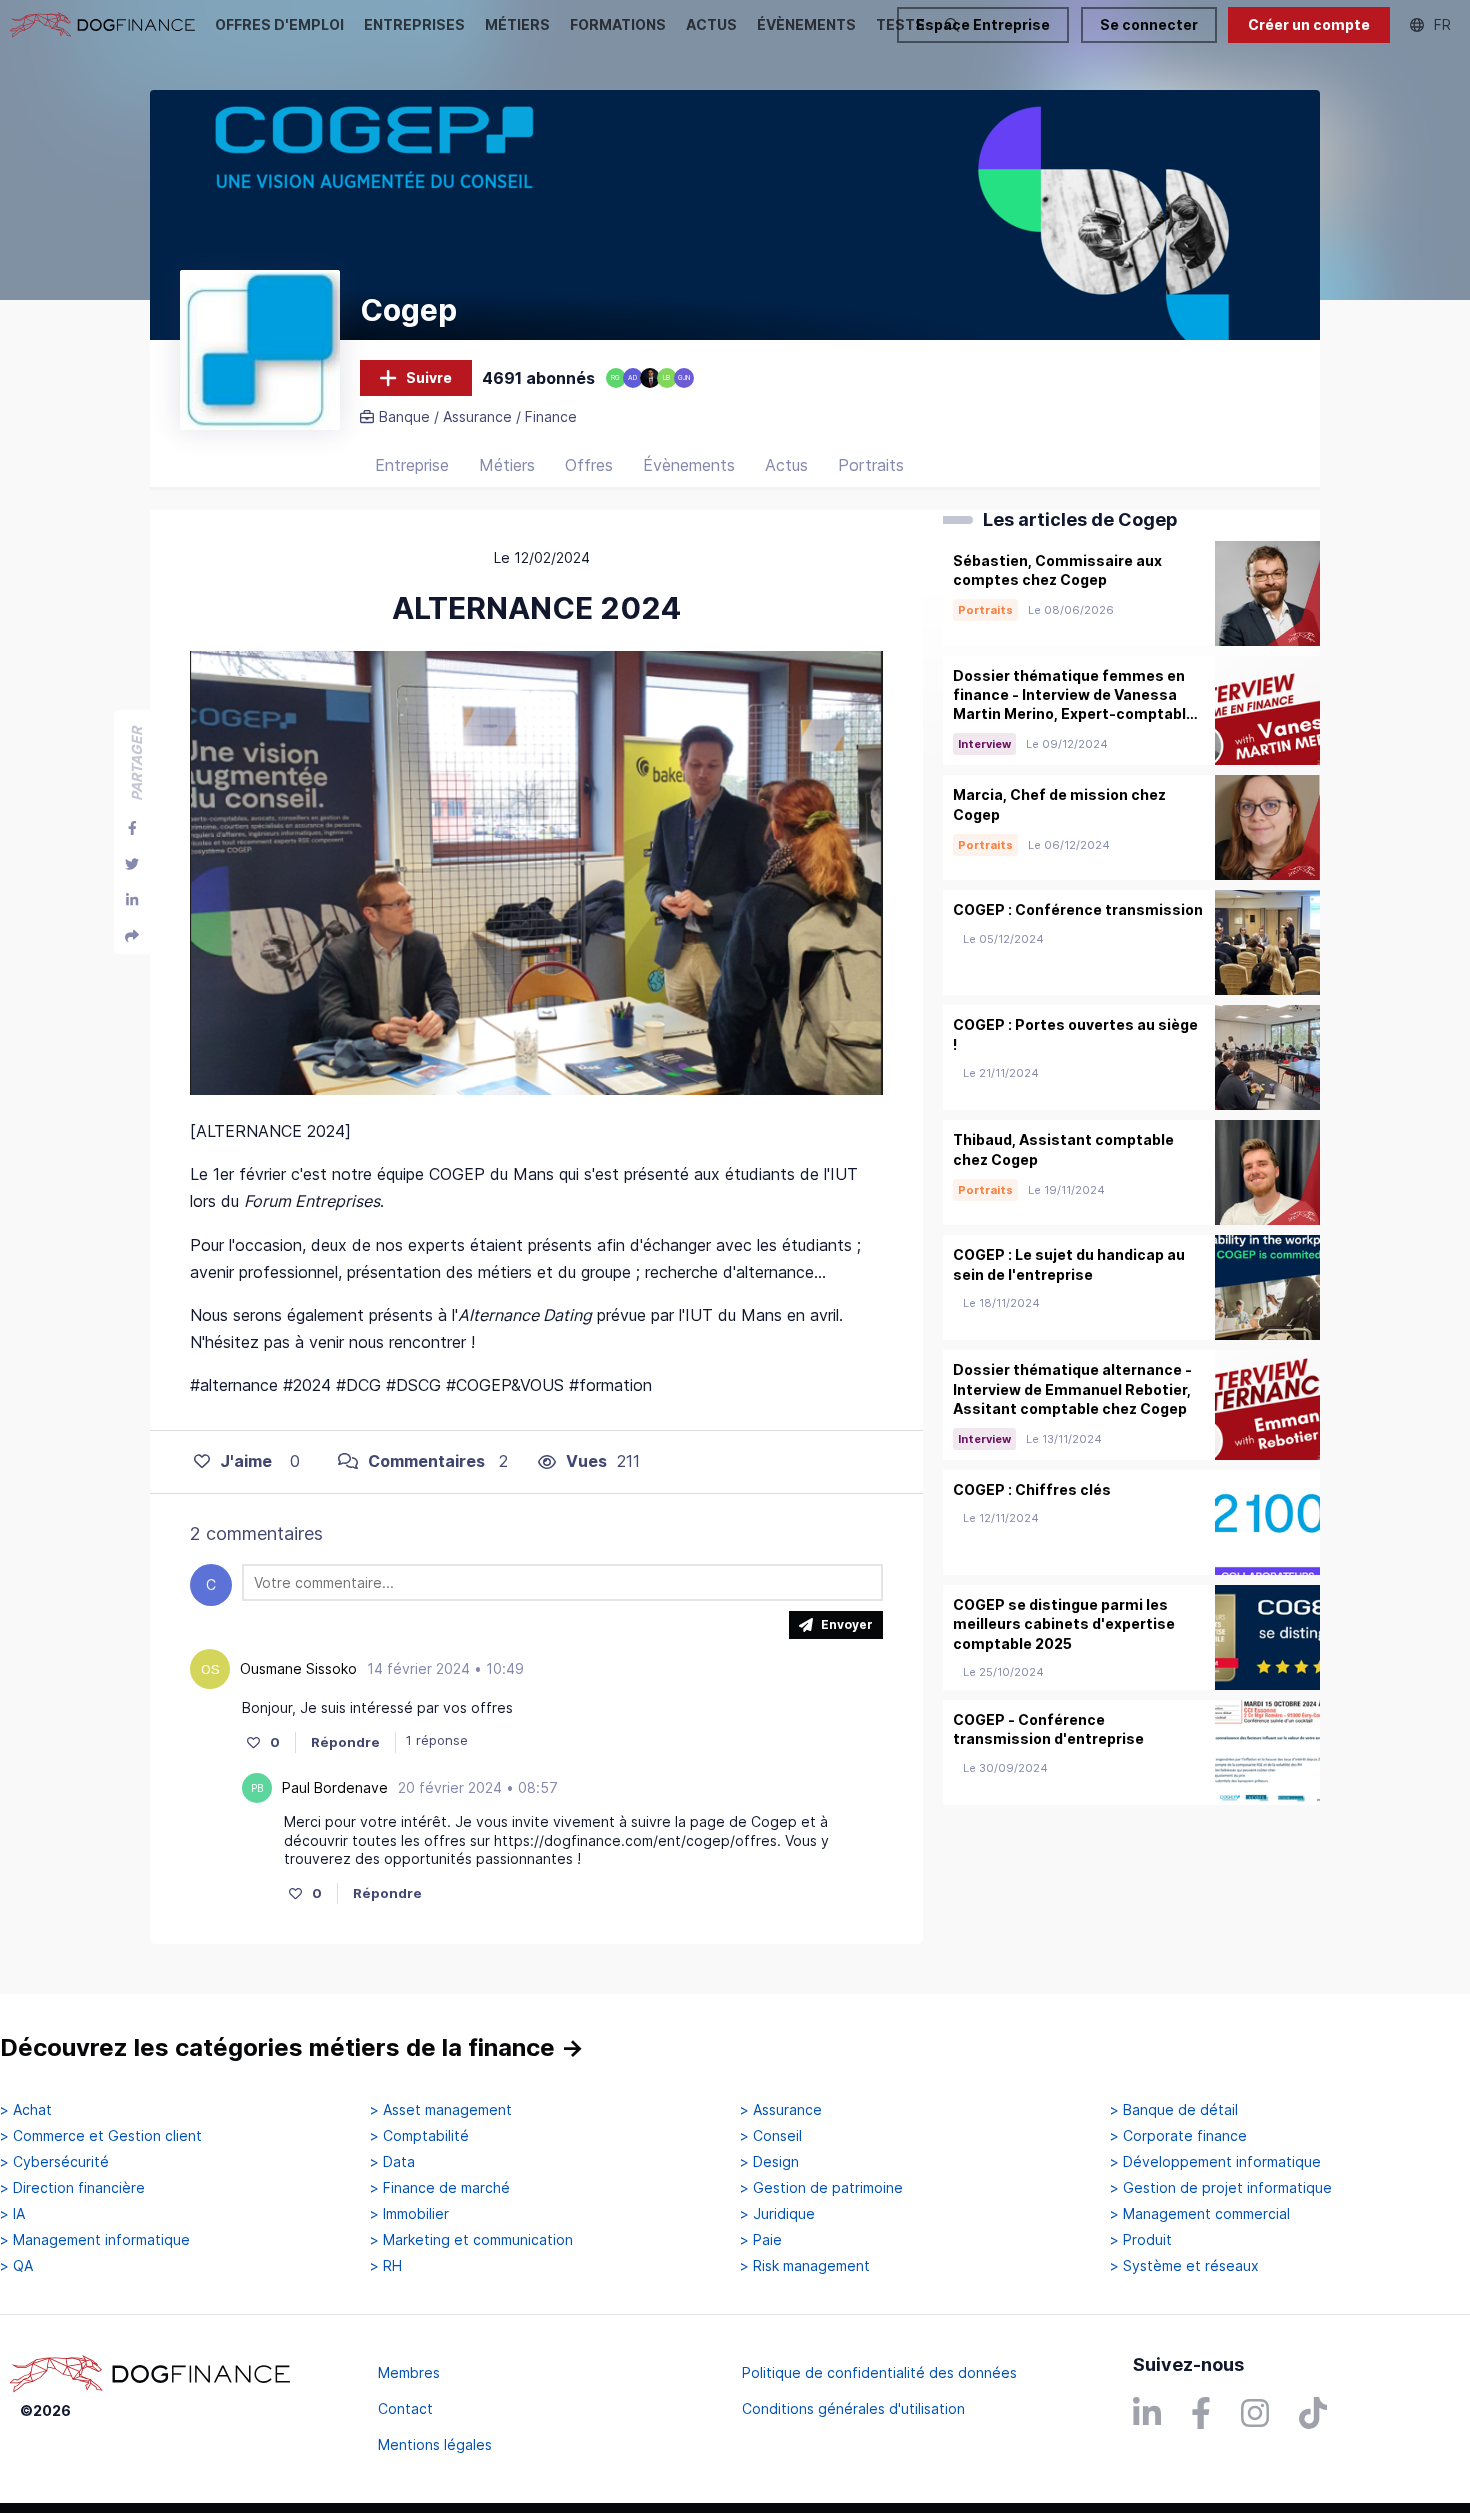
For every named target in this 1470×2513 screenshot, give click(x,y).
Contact (405, 2408)
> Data (392, 2162)
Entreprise (412, 465)
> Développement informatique (1215, 2162)
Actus (786, 465)
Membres (409, 2372)
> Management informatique (95, 2240)
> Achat (26, 2110)
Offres (589, 465)
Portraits (871, 465)
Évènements (689, 465)
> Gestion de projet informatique (1221, 2188)
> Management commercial (1200, 2214)
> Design (769, 2162)
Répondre (345, 1742)
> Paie (761, 2240)
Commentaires (426, 1461)
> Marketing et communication (471, 2240)
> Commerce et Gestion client (101, 2136)
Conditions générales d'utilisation (853, 2408)
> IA (12, 2214)
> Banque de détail (1174, 2110)
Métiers (507, 465)
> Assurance (781, 2110)
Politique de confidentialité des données (879, 2372)
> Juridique (777, 2214)
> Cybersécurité (54, 2162)
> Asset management (441, 2110)
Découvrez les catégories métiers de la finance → (292, 2047)
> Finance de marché (440, 2188)
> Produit (1141, 2240)
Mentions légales (435, 2444)
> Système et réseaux (1184, 2266)
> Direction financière (72, 2188)
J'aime (246, 1461)
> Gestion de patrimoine (821, 2188)
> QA (16, 2266)
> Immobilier (409, 2214)
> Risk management (805, 2266)
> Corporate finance (1178, 2136)
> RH (386, 2266)
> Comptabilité (419, 2136)
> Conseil (771, 2136)
